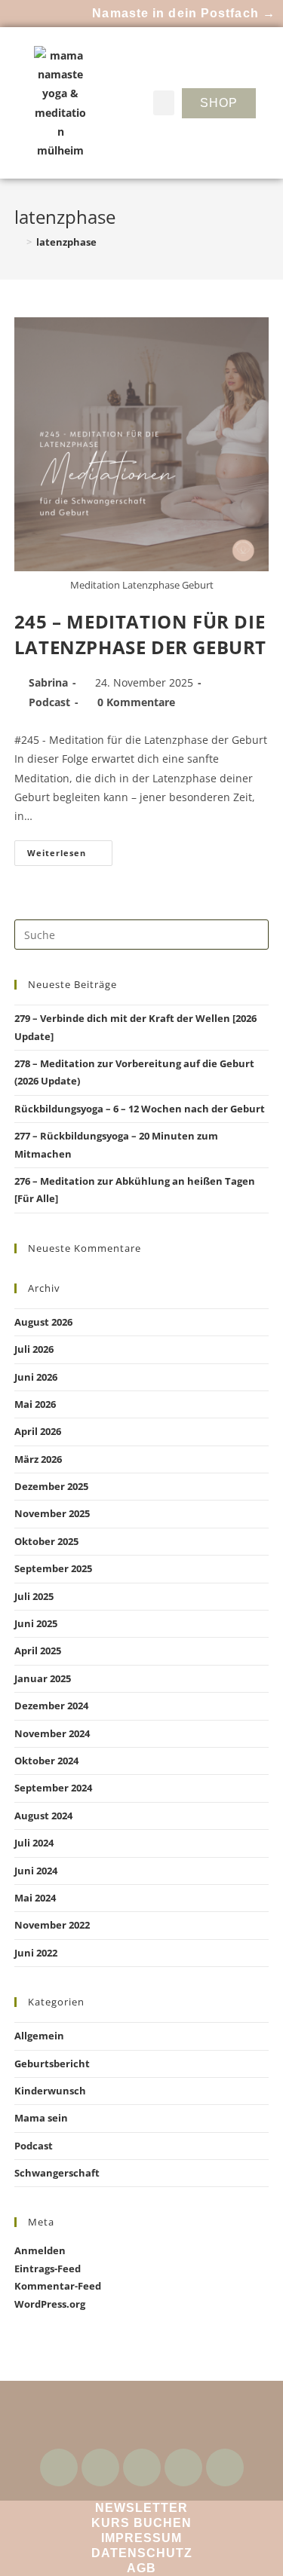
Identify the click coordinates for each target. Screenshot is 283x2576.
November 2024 (52, 1733)
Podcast (49, 702)
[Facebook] (59, 2467)
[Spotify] (183, 2467)
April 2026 (38, 1431)
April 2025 (38, 1651)
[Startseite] (18, 242)
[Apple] (225, 2467)
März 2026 (38, 1459)
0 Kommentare (136, 702)
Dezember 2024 (51, 1706)
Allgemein (39, 2036)
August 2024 (43, 1816)
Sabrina (48, 682)
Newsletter (141, 2508)
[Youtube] (100, 2467)
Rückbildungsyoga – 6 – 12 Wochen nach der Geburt (140, 1109)
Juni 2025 (36, 1623)
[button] (164, 103)
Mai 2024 (35, 1898)
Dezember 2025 (51, 1486)
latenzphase (66, 242)
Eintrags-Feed (48, 2269)
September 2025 (53, 1568)
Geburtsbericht (52, 2064)
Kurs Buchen (141, 2523)
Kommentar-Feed (58, 2286)
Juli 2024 (34, 1843)
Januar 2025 (43, 1678)
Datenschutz (142, 2553)
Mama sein (41, 2118)
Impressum (141, 2538)
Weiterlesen (70, 849)
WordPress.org (50, 2304)
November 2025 (52, 1513)
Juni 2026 (36, 1377)
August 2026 (43, 1322)
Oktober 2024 (46, 1761)
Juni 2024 (36, 1871)
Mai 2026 (35, 1404)
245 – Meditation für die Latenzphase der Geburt (140, 634)
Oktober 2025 (46, 1541)
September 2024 (53, 1788)
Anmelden (40, 2250)
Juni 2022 (36, 1953)
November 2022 (52, 1925)
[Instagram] (142, 2467)
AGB (141, 2568)
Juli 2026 (34, 1349)
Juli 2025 (34, 1596)
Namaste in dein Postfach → (184, 13)
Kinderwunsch (50, 2091)
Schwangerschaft (57, 2173)
